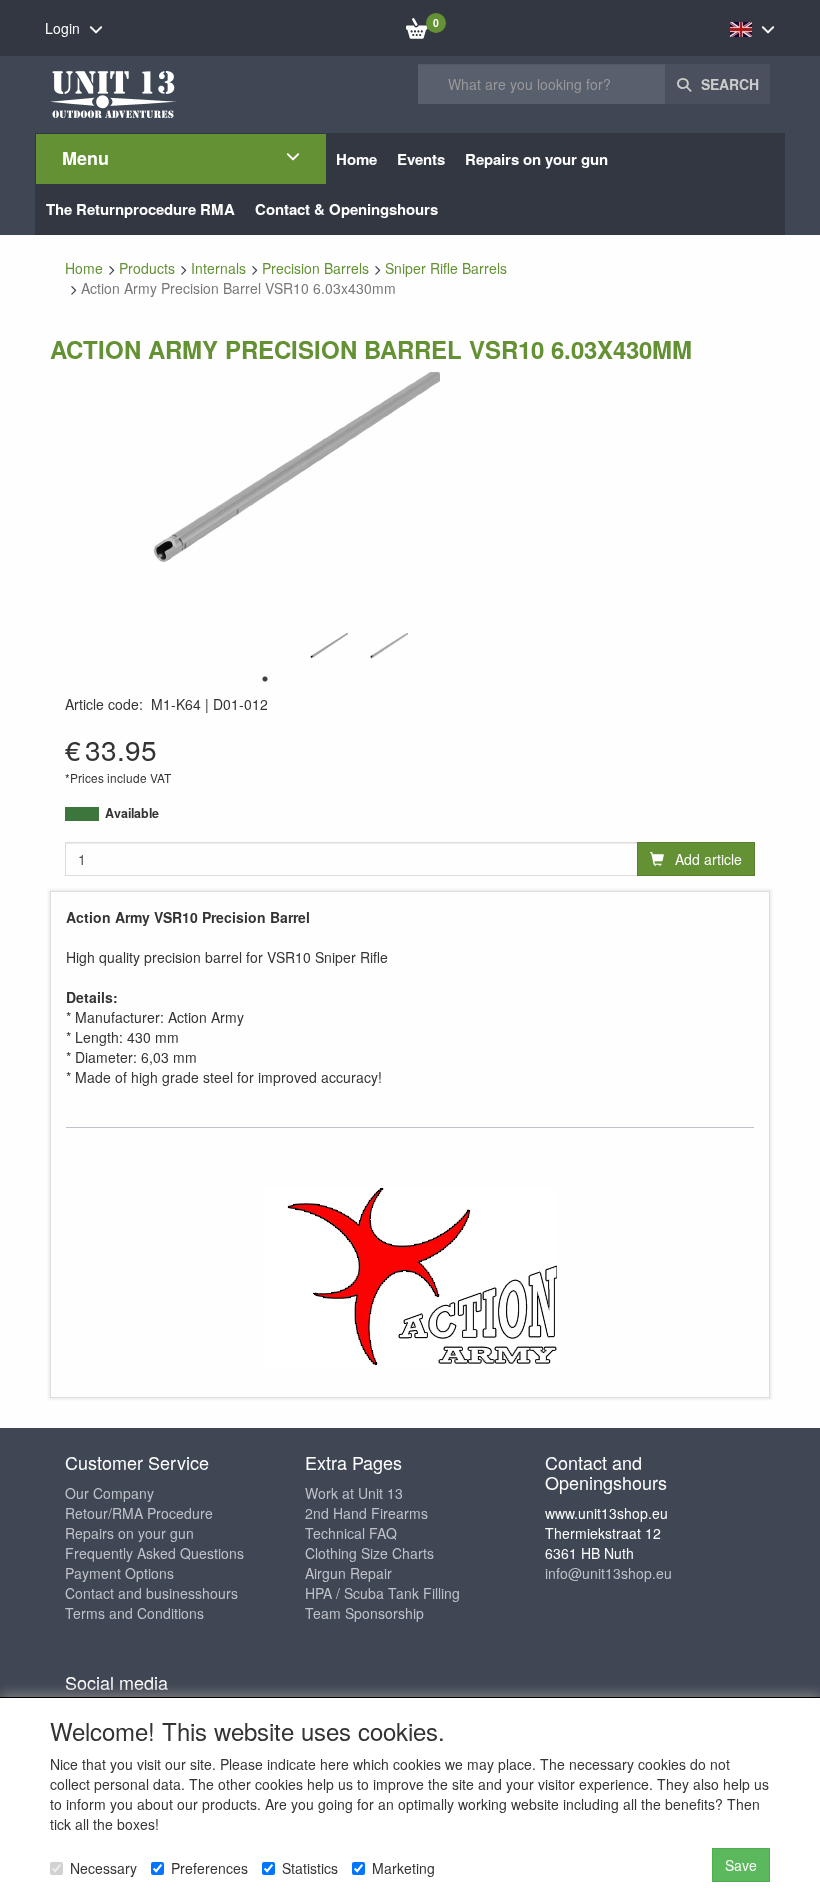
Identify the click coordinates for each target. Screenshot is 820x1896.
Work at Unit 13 (354, 1493)
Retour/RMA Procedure (139, 1513)
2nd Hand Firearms (366, 1513)
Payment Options (119, 1573)
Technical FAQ (351, 1533)
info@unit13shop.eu (608, 1573)
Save (741, 1865)
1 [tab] (265, 679)
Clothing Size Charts (369, 1553)
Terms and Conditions (134, 1613)
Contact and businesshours (151, 1593)
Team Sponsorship (364, 1613)
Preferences (209, 1868)
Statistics (310, 1868)
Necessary (103, 1868)
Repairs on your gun (129, 1533)
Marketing (403, 1868)
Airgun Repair (348, 1573)
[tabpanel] (325, 648)
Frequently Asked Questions (154, 1553)
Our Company (109, 1493)
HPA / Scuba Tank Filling (382, 1593)
